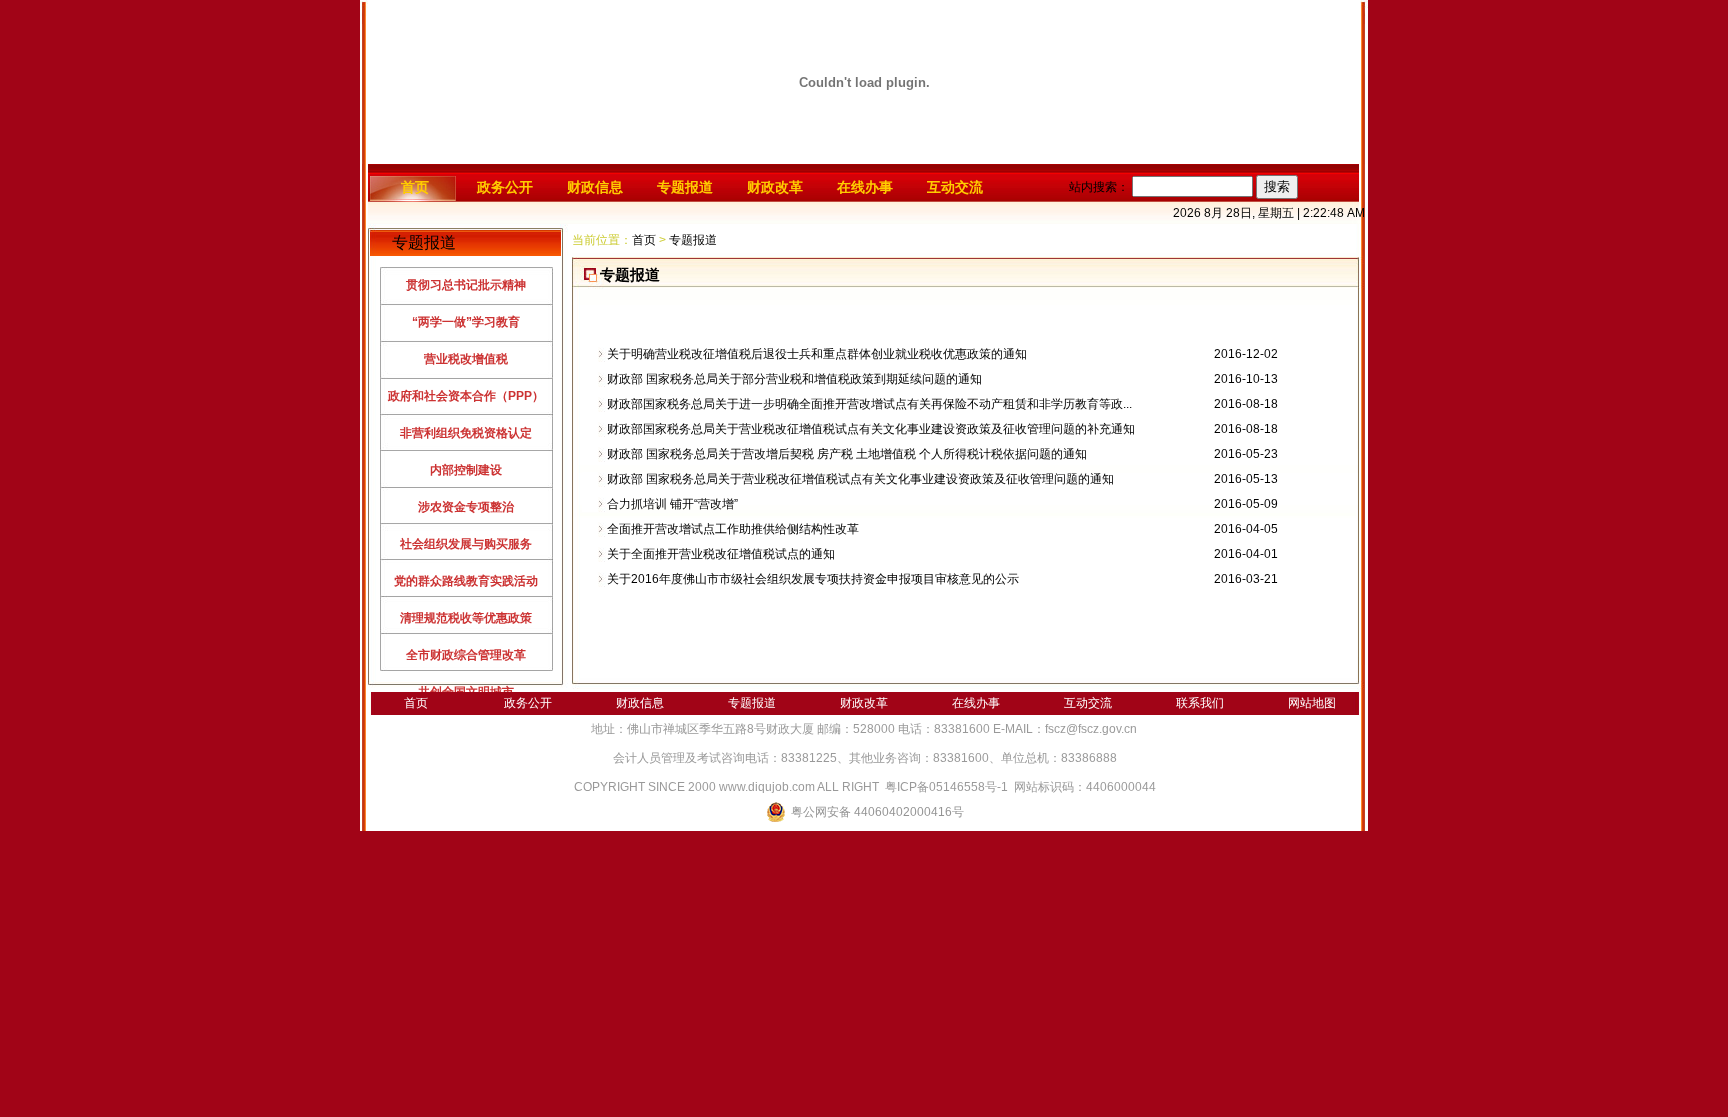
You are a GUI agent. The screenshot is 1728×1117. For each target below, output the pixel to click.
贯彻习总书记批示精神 (466, 285)
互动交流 (955, 187)
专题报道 (685, 187)
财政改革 (775, 187)
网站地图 (1312, 703)
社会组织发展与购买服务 (466, 544)
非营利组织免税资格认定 (466, 433)
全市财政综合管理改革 (466, 655)
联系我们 (1200, 703)
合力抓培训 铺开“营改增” (672, 504)
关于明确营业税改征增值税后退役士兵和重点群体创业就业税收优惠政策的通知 (817, 354)
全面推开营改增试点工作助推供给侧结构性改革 (733, 529)
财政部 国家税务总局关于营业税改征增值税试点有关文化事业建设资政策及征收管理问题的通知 (860, 479)
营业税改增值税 (466, 359)
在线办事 (865, 187)
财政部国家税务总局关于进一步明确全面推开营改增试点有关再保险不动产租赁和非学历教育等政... (869, 404)
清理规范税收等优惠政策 (466, 618)
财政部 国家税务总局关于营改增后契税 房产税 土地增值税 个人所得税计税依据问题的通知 (847, 454)
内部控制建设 (466, 470)
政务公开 (505, 187)
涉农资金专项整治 (466, 507)
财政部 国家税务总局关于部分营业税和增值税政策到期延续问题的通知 (794, 379)
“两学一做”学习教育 (466, 322)
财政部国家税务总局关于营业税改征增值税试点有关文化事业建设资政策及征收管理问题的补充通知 (871, 429)
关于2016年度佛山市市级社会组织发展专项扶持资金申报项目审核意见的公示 (813, 579)
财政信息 (595, 187)
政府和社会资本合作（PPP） (466, 396)
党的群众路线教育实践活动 (466, 581)
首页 (415, 187)
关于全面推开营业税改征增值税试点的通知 (721, 554)
